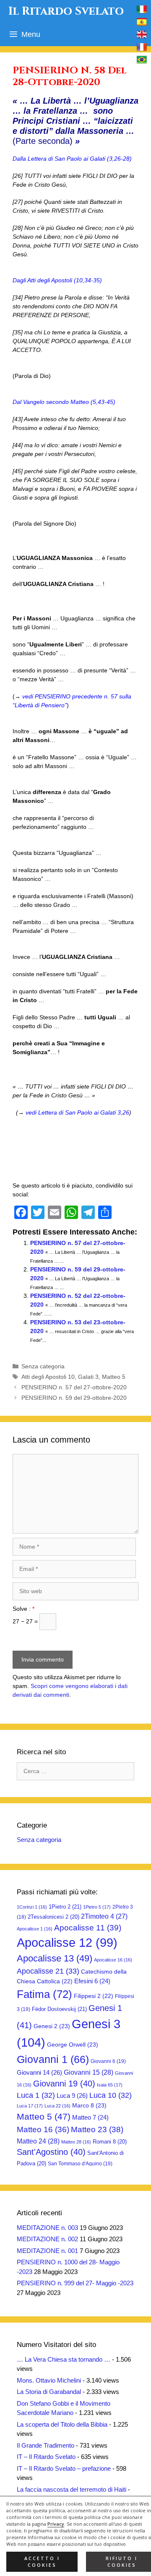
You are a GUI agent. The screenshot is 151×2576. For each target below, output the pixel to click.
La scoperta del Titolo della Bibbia (62, 2424)
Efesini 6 (92, 1981)
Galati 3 (88, 1377)
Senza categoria (43, 1366)
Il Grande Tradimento (46, 2445)
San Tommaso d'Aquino (80, 2164)
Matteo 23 (97, 2129)
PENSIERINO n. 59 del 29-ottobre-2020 (74, 1398)
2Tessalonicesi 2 (53, 1917)
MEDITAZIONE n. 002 (47, 2239)
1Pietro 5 (97, 1907)
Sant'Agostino (51, 2152)
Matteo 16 (43, 2129)
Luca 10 (111, 2095)
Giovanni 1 (53, 2059)
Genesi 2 (52, 2026)
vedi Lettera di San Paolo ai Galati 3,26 (77, 1112)
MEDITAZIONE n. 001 (47, 2251)
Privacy (56, 2524)
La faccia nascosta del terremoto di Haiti (72, 2489)
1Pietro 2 (65, 1907)
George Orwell (73, 2045)
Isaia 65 (110, 2085)
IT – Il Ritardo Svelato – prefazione (64, 2468)
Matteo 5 (114, 1377)
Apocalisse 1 (35, 1929)
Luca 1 (36, 2095)
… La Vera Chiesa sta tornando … (64, 2359)
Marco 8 (89, 2105)
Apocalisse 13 (55, 1958)
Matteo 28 (76, 2142)
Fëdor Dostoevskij (59, 2009)
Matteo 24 (38, 2141)
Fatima (44, 1994)
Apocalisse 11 (88, 1927)
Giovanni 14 (39, 2072)
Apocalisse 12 (67, 1943)
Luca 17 (30, 2106)
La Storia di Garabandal (49, 2392)
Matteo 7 (90, 2118)
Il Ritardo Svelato (66, 11)
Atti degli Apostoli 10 (48, 1377)
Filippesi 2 (94, 1996)
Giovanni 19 (64, 2084)
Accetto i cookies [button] (42, 2562)
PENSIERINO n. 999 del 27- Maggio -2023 (75, 2283)
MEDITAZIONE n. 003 (47, 2228)
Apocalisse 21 (48, 1971)
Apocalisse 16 (113, 1960)
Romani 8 (110, 2142)
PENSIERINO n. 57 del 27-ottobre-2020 (74, 1387)
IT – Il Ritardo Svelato (46, 2457)
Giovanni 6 (108, 2061)
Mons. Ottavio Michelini (49, 2380)
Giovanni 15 (89, 2072)
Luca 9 (72, 2095)
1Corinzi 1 (32, 1907)
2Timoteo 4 (104, 1916)
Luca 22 (57, 2106)
